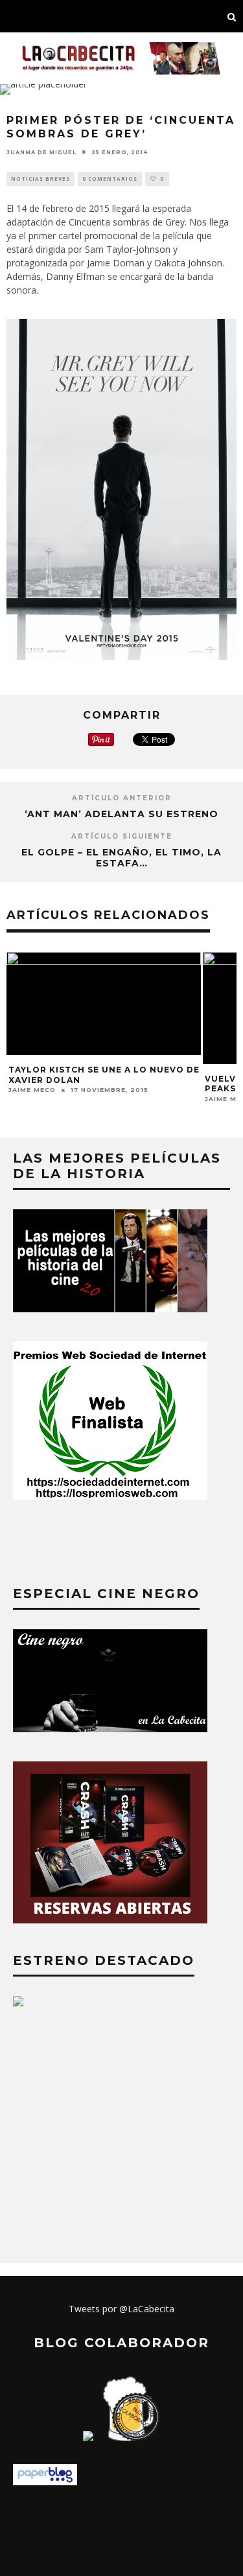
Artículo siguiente (122, 836)
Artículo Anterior (122, 798)
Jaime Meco (32, 1090)
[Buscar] (232, 16)
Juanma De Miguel (41, 152)
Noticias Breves (40, 179)
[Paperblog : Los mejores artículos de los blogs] (45, 2482)
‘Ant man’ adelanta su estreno (121, 814)
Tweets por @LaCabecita (121, 2309)
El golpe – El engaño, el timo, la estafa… (121, 858)
